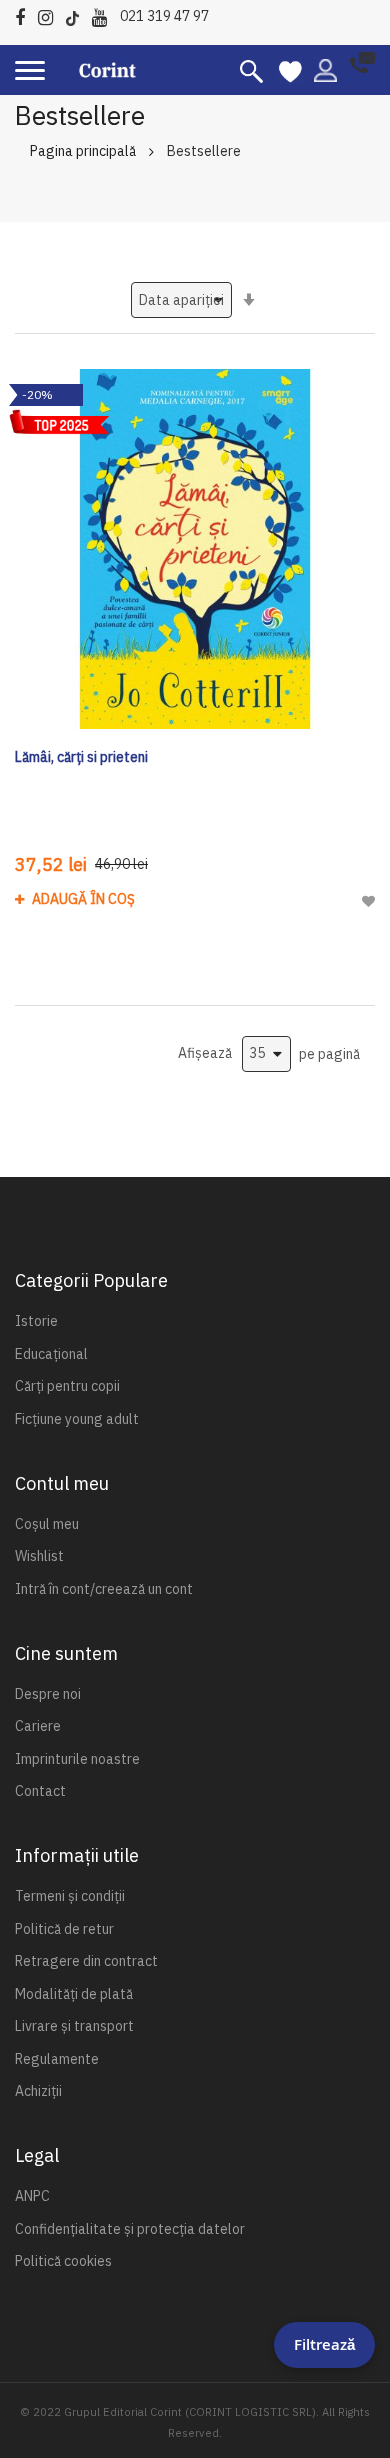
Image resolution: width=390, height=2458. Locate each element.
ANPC (32, 2196)
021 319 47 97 (164, 16)
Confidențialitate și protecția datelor (130, 2229)
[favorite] (290, 70)
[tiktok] (77, 14)
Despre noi (48, 1694)
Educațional (51, 1354)
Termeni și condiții (70, 1896)
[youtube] (104, 14)
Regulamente (57, 2059)
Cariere (38, 1726)
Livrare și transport (74, 2026)
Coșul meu (47, 1524)
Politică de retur (64, 1929)
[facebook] (25, 14)
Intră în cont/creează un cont (104, 1589)
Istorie (36, 1321)
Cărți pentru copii (67, 1386)
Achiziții (38, 2091)
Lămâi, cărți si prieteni (81, 757)
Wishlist (39, 1556)
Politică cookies (63, 2261)
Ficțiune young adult (77, 1419)
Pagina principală (83, 151)
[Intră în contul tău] (325, 69)
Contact (40, 1791)
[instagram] (50, 14)
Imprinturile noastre (77, 1759)
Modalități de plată (74, 1994)
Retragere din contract (86, 1961)
